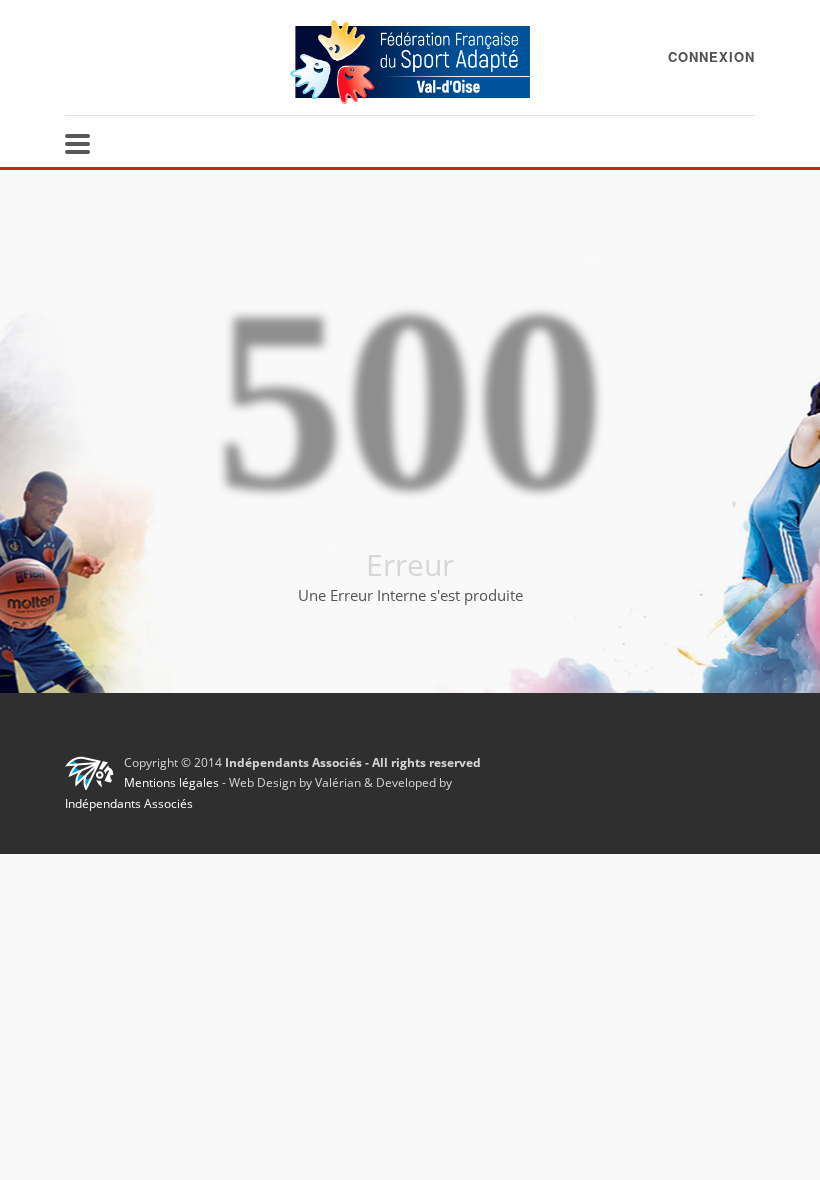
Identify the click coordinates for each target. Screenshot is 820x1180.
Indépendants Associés (129, 803)
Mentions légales (171, 782)
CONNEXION (711, 56)
